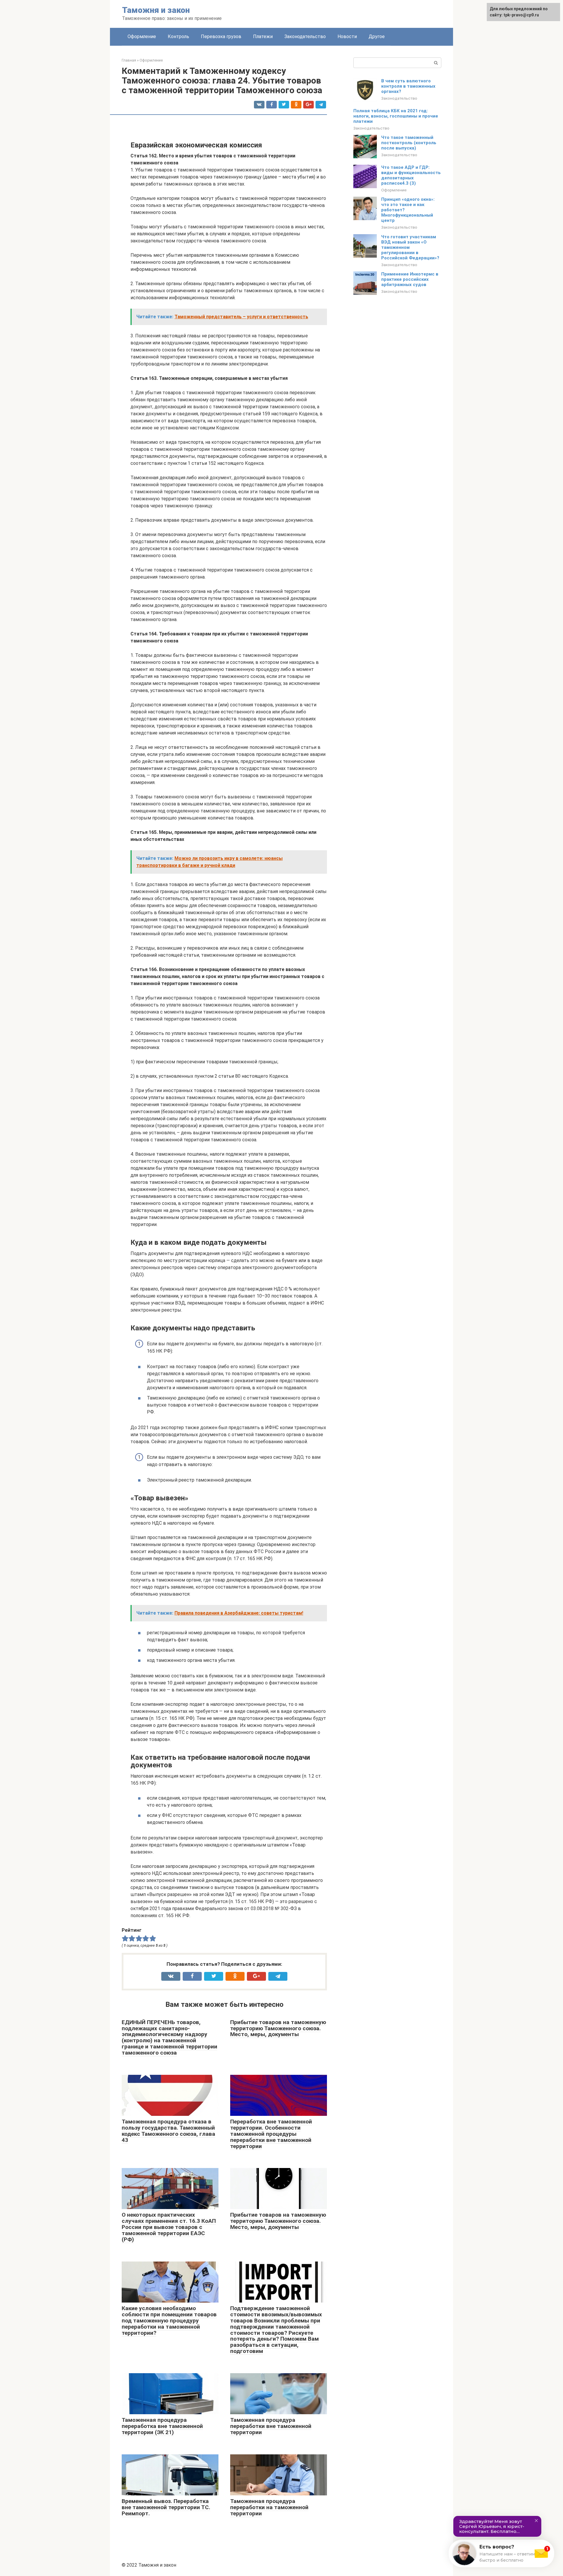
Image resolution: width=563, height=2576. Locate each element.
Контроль (178, 36)
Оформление (142, 36)
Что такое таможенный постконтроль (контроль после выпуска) (409, 143)
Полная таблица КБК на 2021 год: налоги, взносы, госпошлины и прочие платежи (396, 116)
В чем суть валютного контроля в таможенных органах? (408, 86)
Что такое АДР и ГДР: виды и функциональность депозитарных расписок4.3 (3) (411, 175)
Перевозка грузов (221, 36)
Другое (377, 36)
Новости (347, 36)
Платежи (263, 36)
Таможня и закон (156, 10)
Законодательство (305, 36)
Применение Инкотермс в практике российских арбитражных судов (410, 279)
